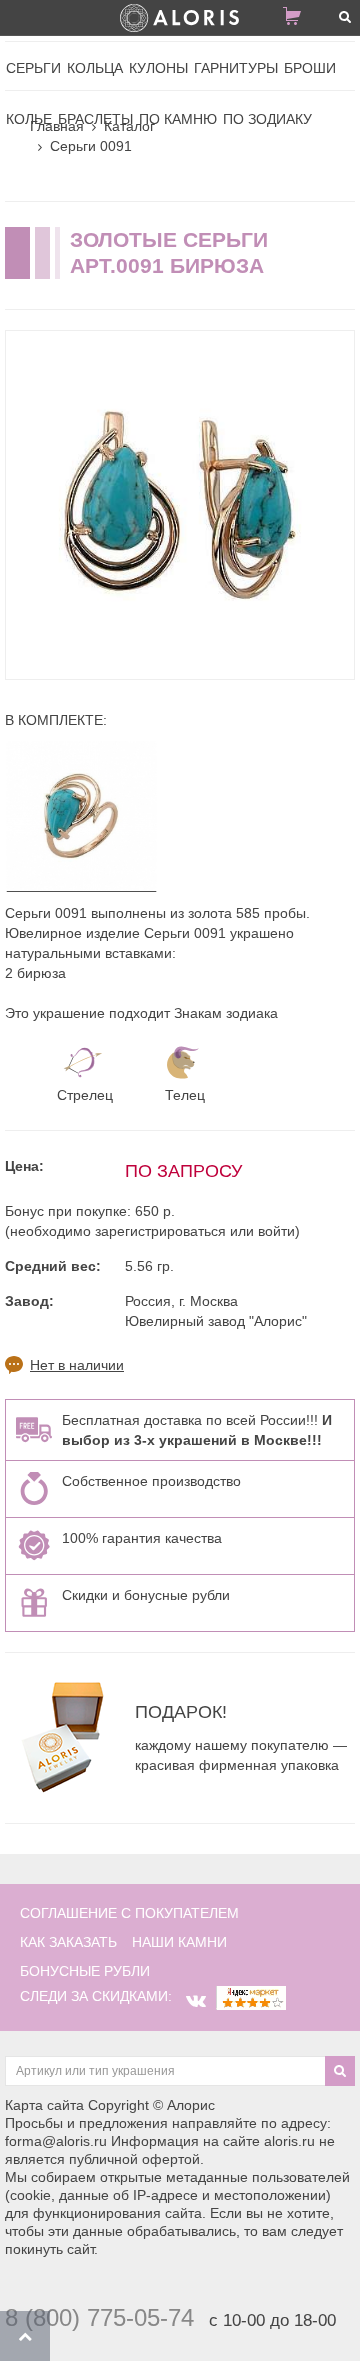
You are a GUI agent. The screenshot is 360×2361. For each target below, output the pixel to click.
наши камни (179, 1942)
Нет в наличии (77, 1365)
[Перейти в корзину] (300, 20)
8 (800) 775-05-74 (99, 2317)
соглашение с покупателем (129, 1913)
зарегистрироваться (160, 1231)
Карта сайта (44, 2105)
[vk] (196, 2001)
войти (276, 1231)
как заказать (68, 1942)
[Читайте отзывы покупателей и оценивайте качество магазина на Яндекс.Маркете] (251, 1996)
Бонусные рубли (85, 1971)
